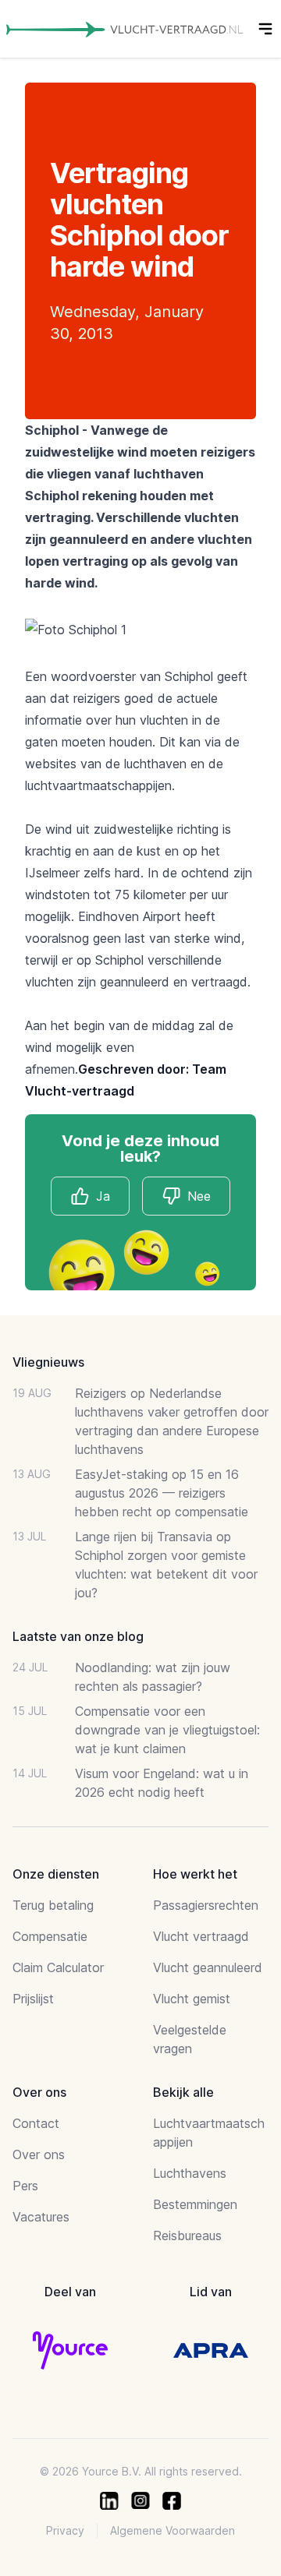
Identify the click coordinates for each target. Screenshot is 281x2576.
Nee (199, 1196)
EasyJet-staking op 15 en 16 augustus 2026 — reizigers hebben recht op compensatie (162, 1493)
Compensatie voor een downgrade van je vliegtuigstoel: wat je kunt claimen (167, 1730)
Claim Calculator (58, 1967)
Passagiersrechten (206, 1905)
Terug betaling (53, 1905)
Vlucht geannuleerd (208, 1967)
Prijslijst (33, 1999)
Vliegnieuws (48, 1362)
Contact (36, 2123)
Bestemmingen (195, 2204)
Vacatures (41, 2217)
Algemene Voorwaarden (173, 2530)
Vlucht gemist (192, 1999)
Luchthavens (190, 2173)
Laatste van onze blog (78, 1636)
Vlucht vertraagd (201, 1936)
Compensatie (50, 1936)
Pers (25, 2186)
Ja (103, 1196)
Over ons (39, 2154)
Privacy (65, 2530)
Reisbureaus (187, 2235)
